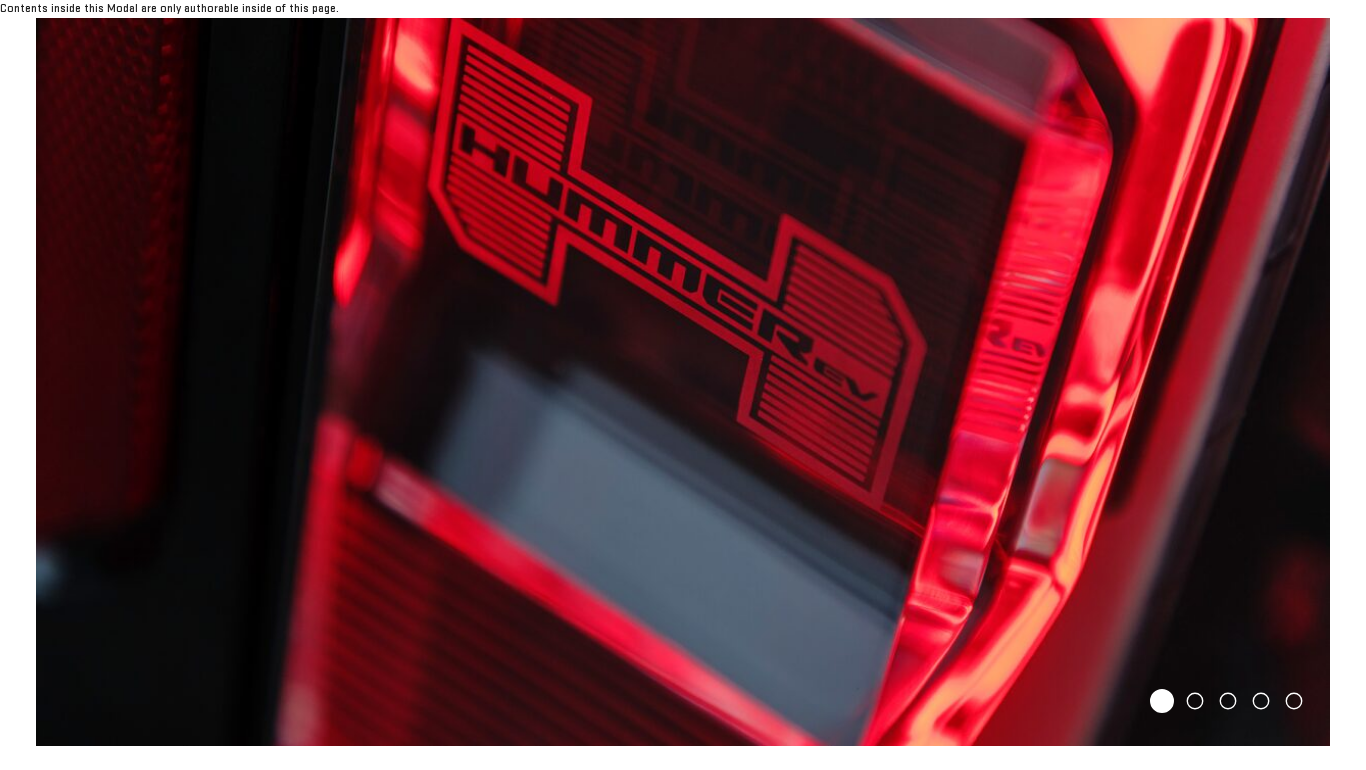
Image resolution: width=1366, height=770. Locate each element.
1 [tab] (1162, 700)
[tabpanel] (683, 382)
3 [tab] (1228, 700)
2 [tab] (1195, 700)
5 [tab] (1294, 700)
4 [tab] (1261, 700)
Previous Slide (60, 382)
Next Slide (1306, 382)
